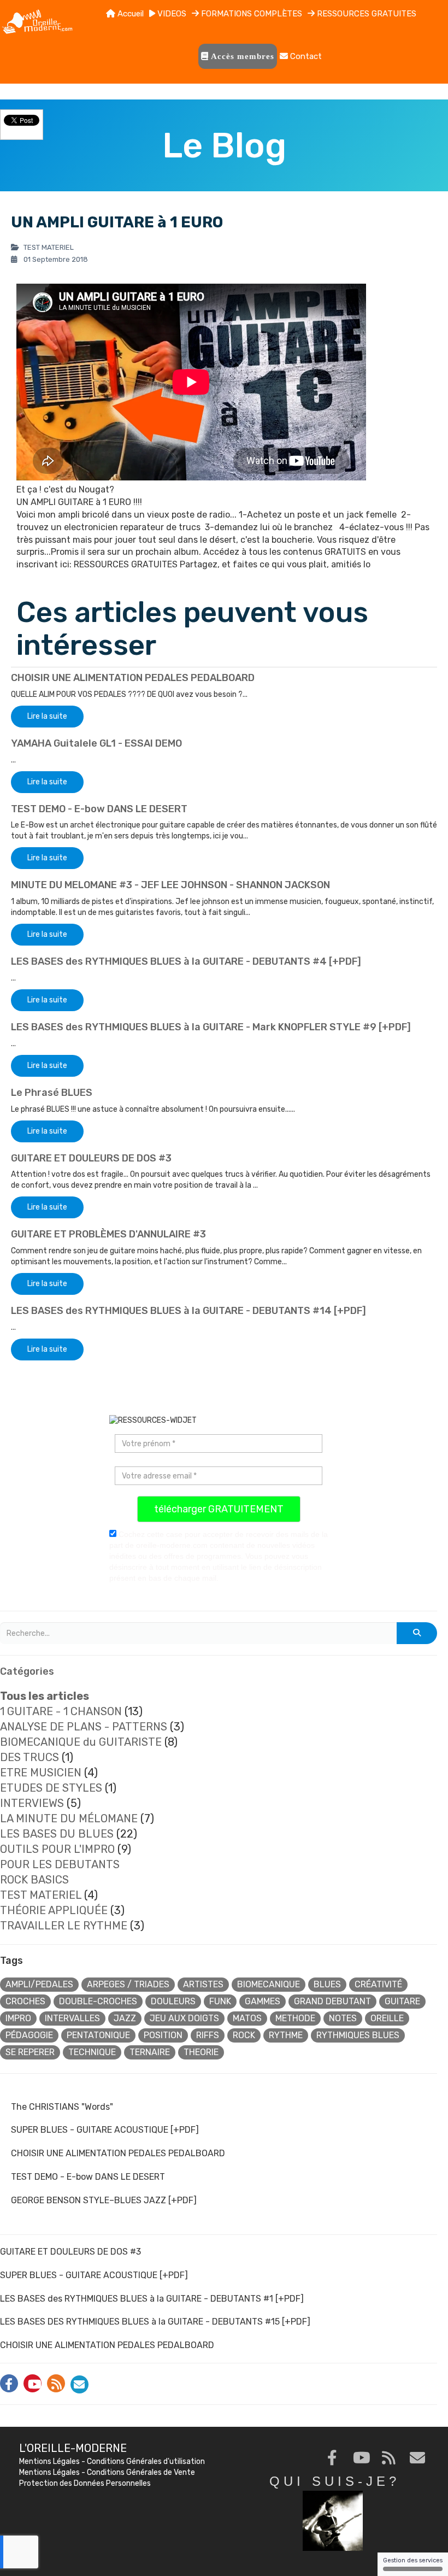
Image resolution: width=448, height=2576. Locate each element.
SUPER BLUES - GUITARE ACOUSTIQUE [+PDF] (105, 2130)
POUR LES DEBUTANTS (60, 1864)
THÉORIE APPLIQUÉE (54, 1910)
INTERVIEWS (32, 1803)
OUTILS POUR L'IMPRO (57, 1849)
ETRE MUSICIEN (41, 1773)
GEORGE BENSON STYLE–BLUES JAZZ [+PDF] (104, 2200)
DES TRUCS (30, 1757)
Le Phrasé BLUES (52, 1093)
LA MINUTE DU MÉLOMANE (69, 1818)
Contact (305, 56)
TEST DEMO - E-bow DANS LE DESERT (99, 809)
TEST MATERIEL (41, 1895)
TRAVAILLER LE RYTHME (64, 1926)
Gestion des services (413, 2560)
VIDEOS (171, 14)
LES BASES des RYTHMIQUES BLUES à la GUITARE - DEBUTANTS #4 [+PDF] (186, 961)
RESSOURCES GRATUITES (366, 14)
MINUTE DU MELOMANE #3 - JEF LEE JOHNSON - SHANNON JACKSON (170, 885)
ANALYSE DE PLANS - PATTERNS (84, 1727)
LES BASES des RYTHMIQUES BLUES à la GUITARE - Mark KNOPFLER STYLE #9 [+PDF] (211, 1027)
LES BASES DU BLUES (57, 1834)
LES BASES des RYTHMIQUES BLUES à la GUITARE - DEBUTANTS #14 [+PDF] (188, 1311)
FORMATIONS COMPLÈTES (250, 14)
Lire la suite (47, 716)
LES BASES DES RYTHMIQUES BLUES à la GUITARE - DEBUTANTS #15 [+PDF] (155, 2322)
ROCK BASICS (34, 1880)
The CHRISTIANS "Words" (62, 2107)
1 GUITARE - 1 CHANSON (61, 1711)
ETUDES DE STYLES (51, 1788)
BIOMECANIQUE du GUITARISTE (81, 1742)
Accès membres (241, 56)
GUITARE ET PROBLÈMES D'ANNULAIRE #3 (108, 1234)
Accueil (129, 14)
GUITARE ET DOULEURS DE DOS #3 (91, 1158)
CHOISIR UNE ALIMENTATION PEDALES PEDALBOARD (133, 678)
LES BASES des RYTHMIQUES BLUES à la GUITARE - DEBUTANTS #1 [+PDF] (152, 2299)
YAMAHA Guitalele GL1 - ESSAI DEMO (96, 743)
